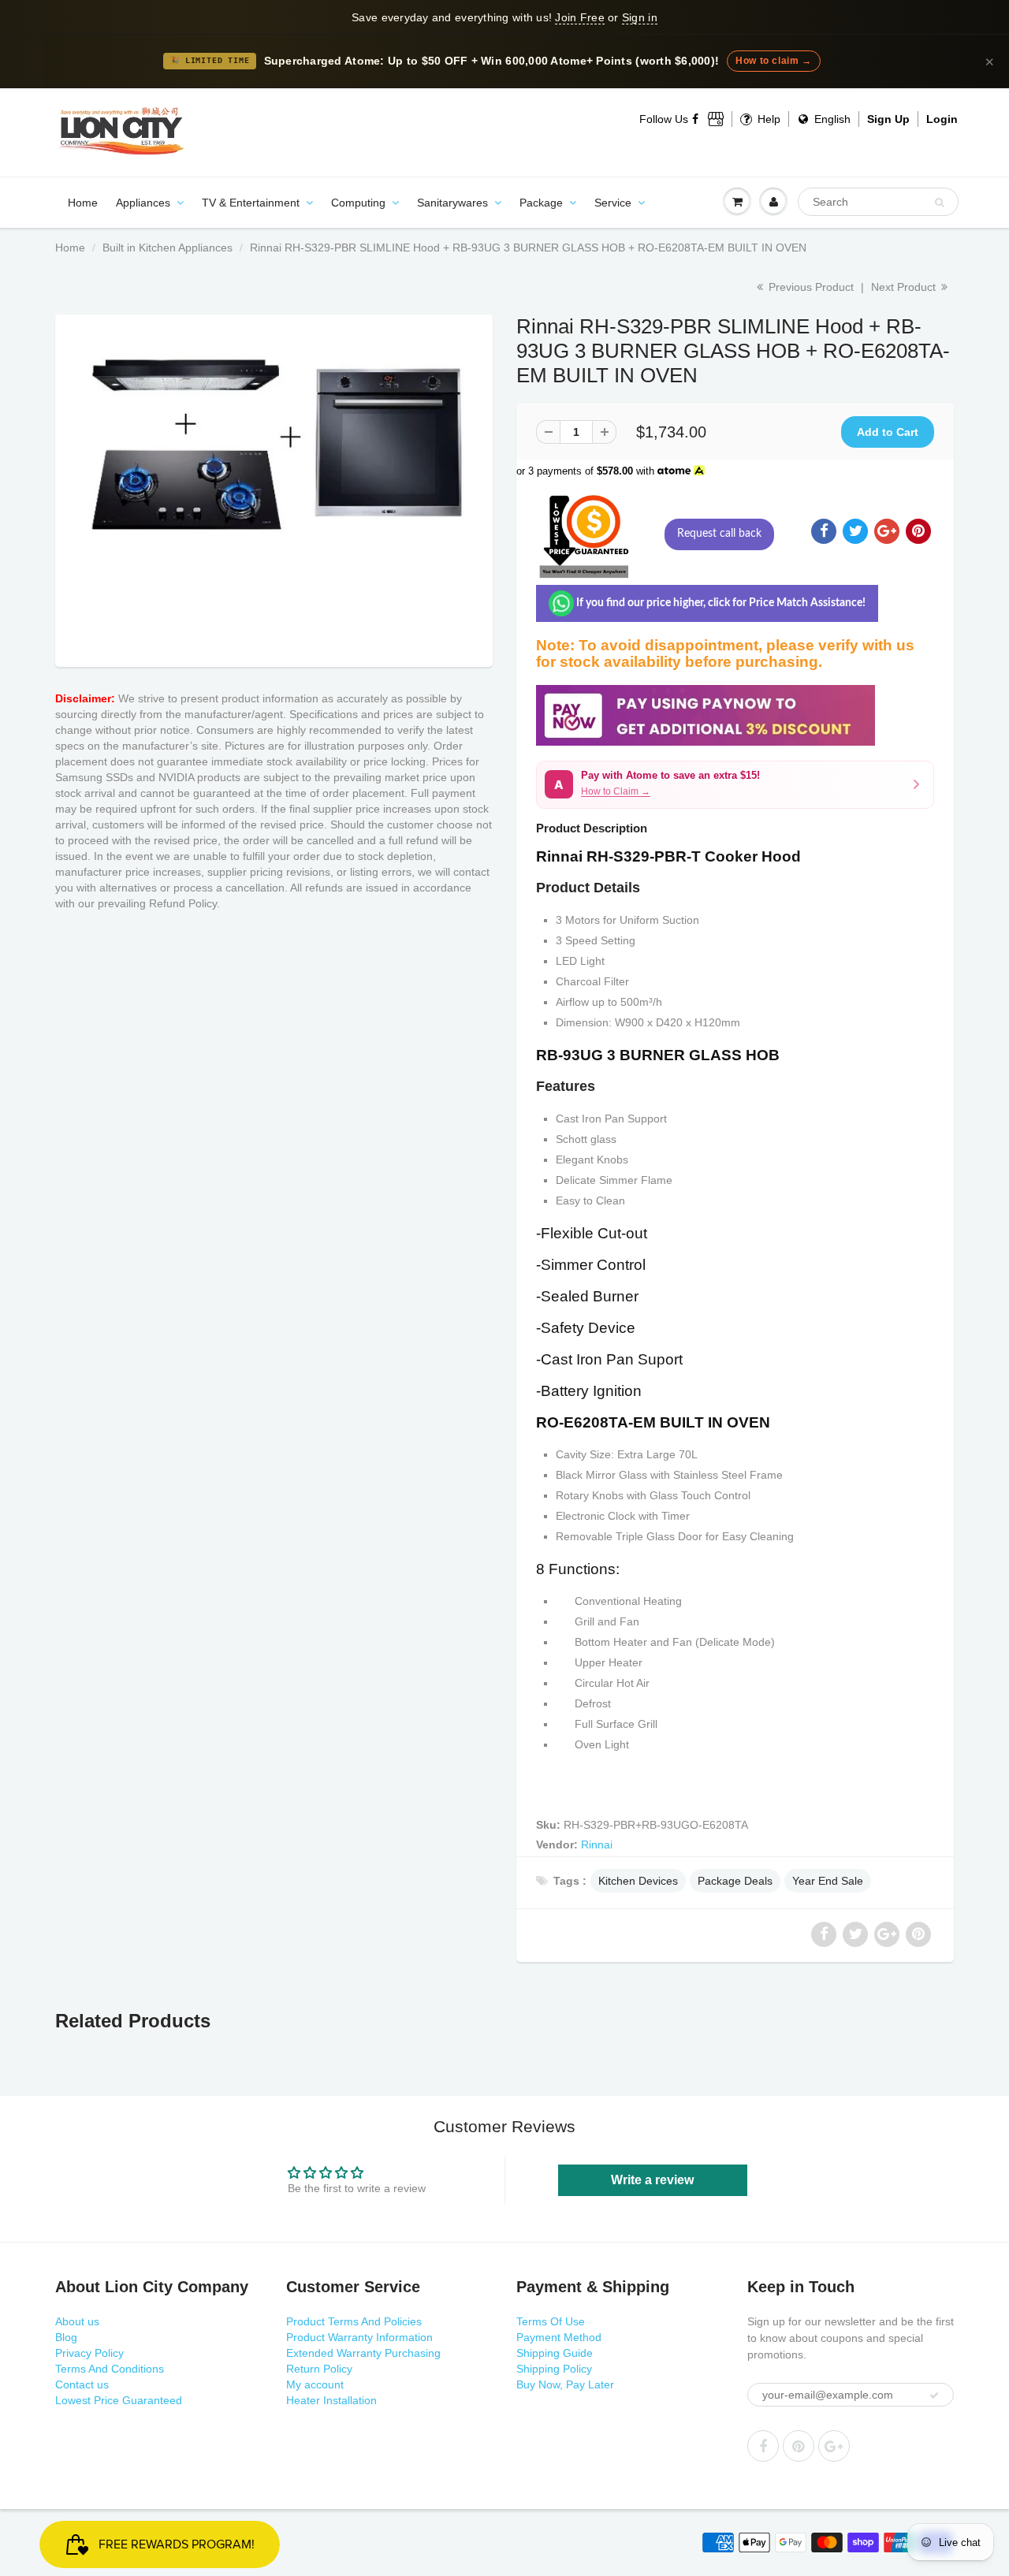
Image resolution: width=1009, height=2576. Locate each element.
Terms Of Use (551, 2321)
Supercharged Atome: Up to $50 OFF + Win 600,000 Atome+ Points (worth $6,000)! (492, 61)
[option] (274, 487)
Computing (358, 203)
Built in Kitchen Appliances (168, 248)
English (831, 119)
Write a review (652, 2180)
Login (942, 119)
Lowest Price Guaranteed (119, 2400)
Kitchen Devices (638, 1881)
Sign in (640, 17)
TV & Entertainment (251, 203)
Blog (66, 2337)
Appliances (143, 203)
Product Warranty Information (359, 2337)
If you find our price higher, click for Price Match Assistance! (720, 603)
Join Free (579, 17)
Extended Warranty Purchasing (363, 2353)
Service (613, 203)
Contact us (82, 2384)
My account (315, 2384)
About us (77, 2321)
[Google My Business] (716, 119)
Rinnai (597, 1845)
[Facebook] (696, 119)
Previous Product (810, 287)
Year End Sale (828, 1881)
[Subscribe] (934, 2395)
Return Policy (319, 2369)
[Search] (939, 203)
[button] (735, 785)
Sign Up (888, 119)
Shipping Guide (555, 2353)
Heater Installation (331, 2400)
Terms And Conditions (110, 2369)
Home (83, 203)
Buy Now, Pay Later (565, 2384)
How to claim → (773, 61)
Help (767, 119)
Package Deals (735, 1881)
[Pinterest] (799, 2446)
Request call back (719, 534)
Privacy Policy (89, 2353)
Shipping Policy (554, 2369)
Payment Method (559, 2337)
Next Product (905, 287)
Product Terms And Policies (354, 2321)
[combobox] (878, 202)
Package (541, 203)
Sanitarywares (452, 203)
